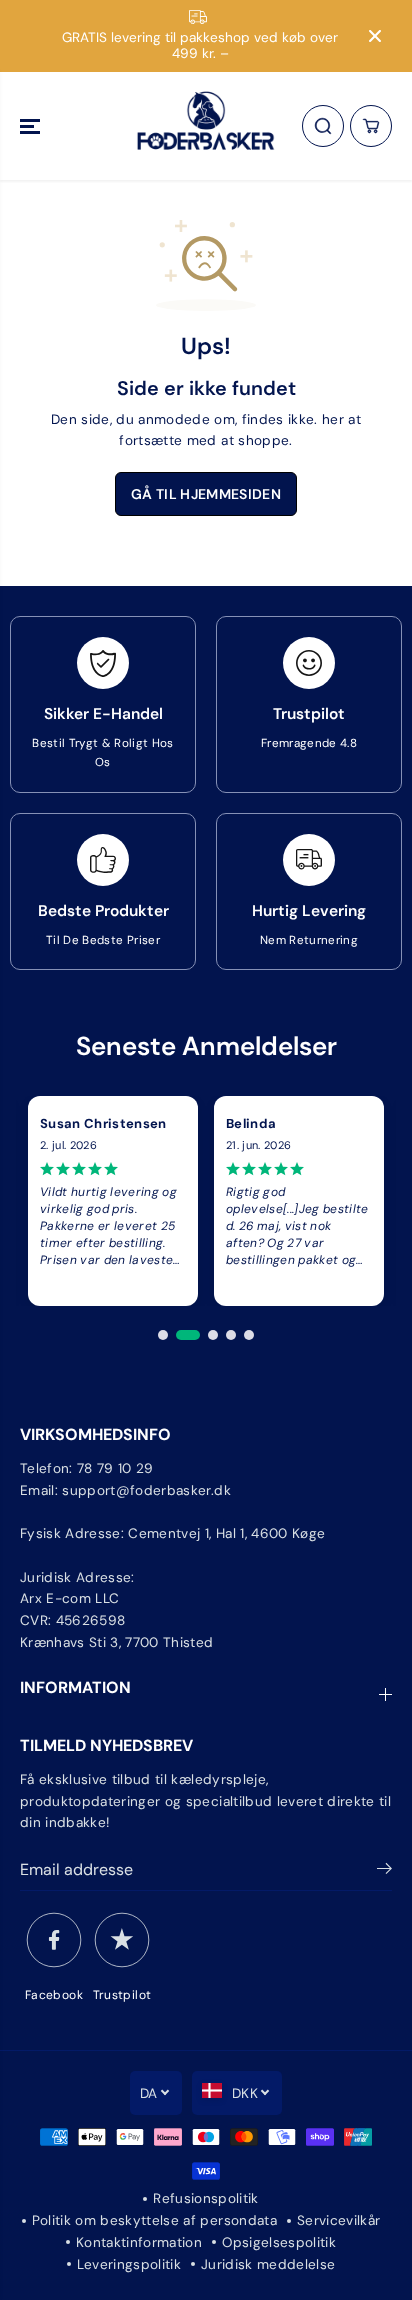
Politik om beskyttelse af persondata (154, 2220)
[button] (32, 126)
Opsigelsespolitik (279, 2242)
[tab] (163, 1335)
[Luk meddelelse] (375, 36)
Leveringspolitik (129, 2264)
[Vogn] (371, 126)
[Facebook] (54, 1940)
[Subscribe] (384, 1872)
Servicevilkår (338, 2220)
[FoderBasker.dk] (206, 126)
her (333, 419)
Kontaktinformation (139, 2242)
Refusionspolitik (205, 2198)
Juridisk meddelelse (268, 2264)
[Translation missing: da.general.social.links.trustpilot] (122, 1940)
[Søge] (323, 126)
